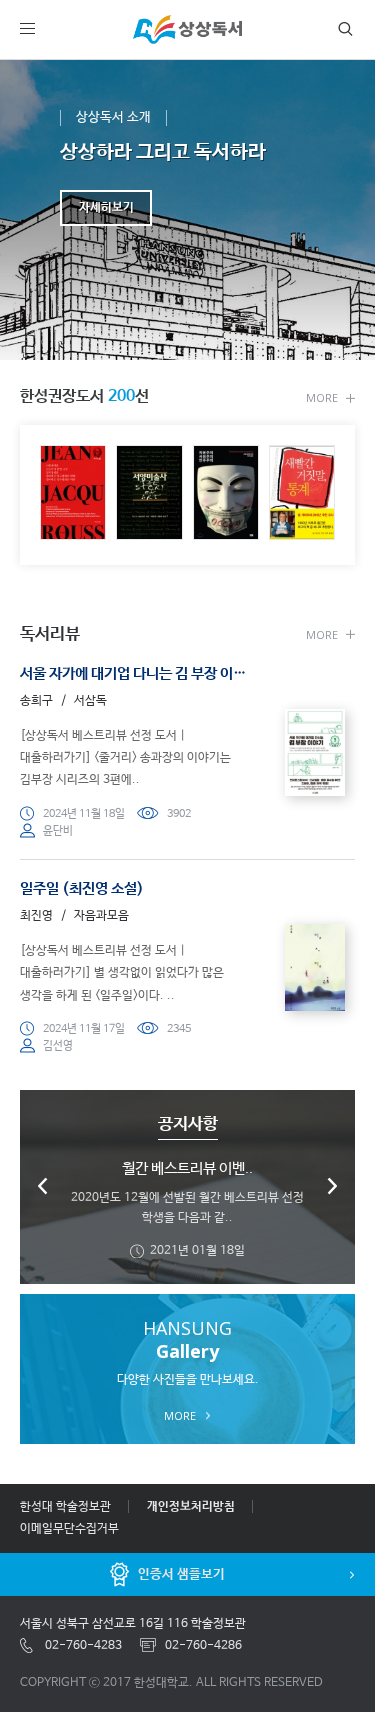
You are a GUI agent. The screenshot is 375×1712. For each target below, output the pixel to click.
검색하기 (341, 29)
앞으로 (332, 1186)
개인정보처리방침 (191, 1507)
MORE (322, 397)
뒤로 (43, 1186)
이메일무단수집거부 (69, 1529)
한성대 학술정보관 (65, 1507)
